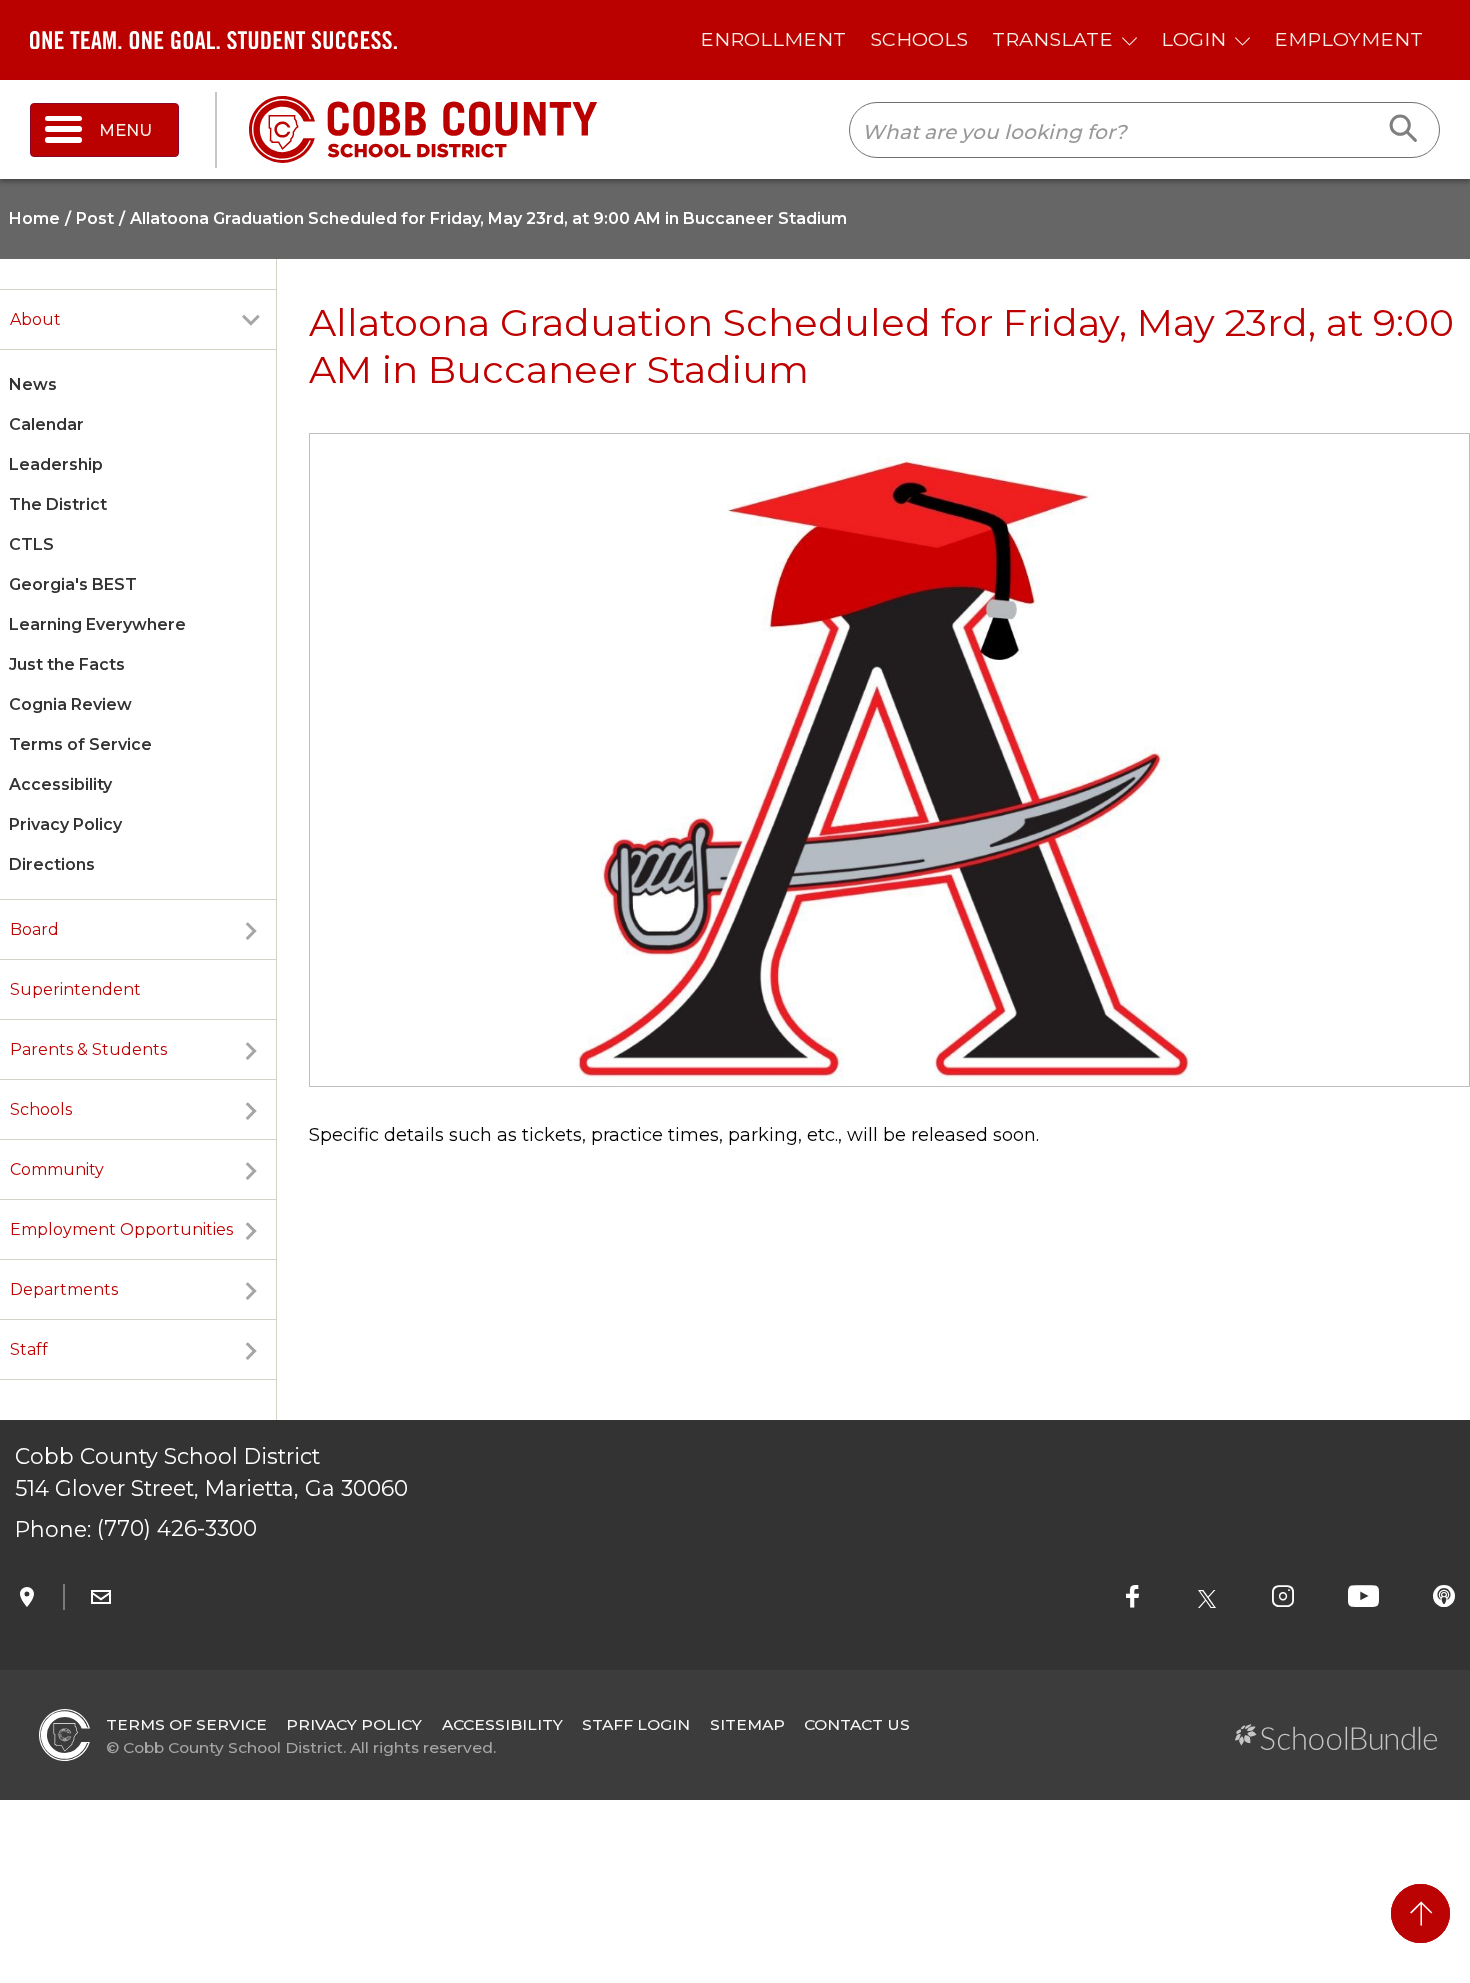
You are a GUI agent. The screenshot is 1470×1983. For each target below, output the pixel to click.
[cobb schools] (423, 128)
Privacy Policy (65, 824)
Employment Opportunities (121, 1229)
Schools (41, 1109)
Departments (64, 1289)
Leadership (56, 464)
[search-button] (1404, 130)
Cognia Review (70, 704)
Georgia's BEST (73, 584)
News (33, 384)
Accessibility (60, 784)
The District (58, 504)
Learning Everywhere (97, 624)
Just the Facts (67, 664)
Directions (52, 864)
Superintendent (75, 989)
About (35, 319)
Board (34, 929)
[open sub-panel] (251, 320)
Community (57, 1169)
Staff (29, 1349)
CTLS (31, 544)
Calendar (46, 424)
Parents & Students (88, 1049)
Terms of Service (80, 744)
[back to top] (1420, 1913)
